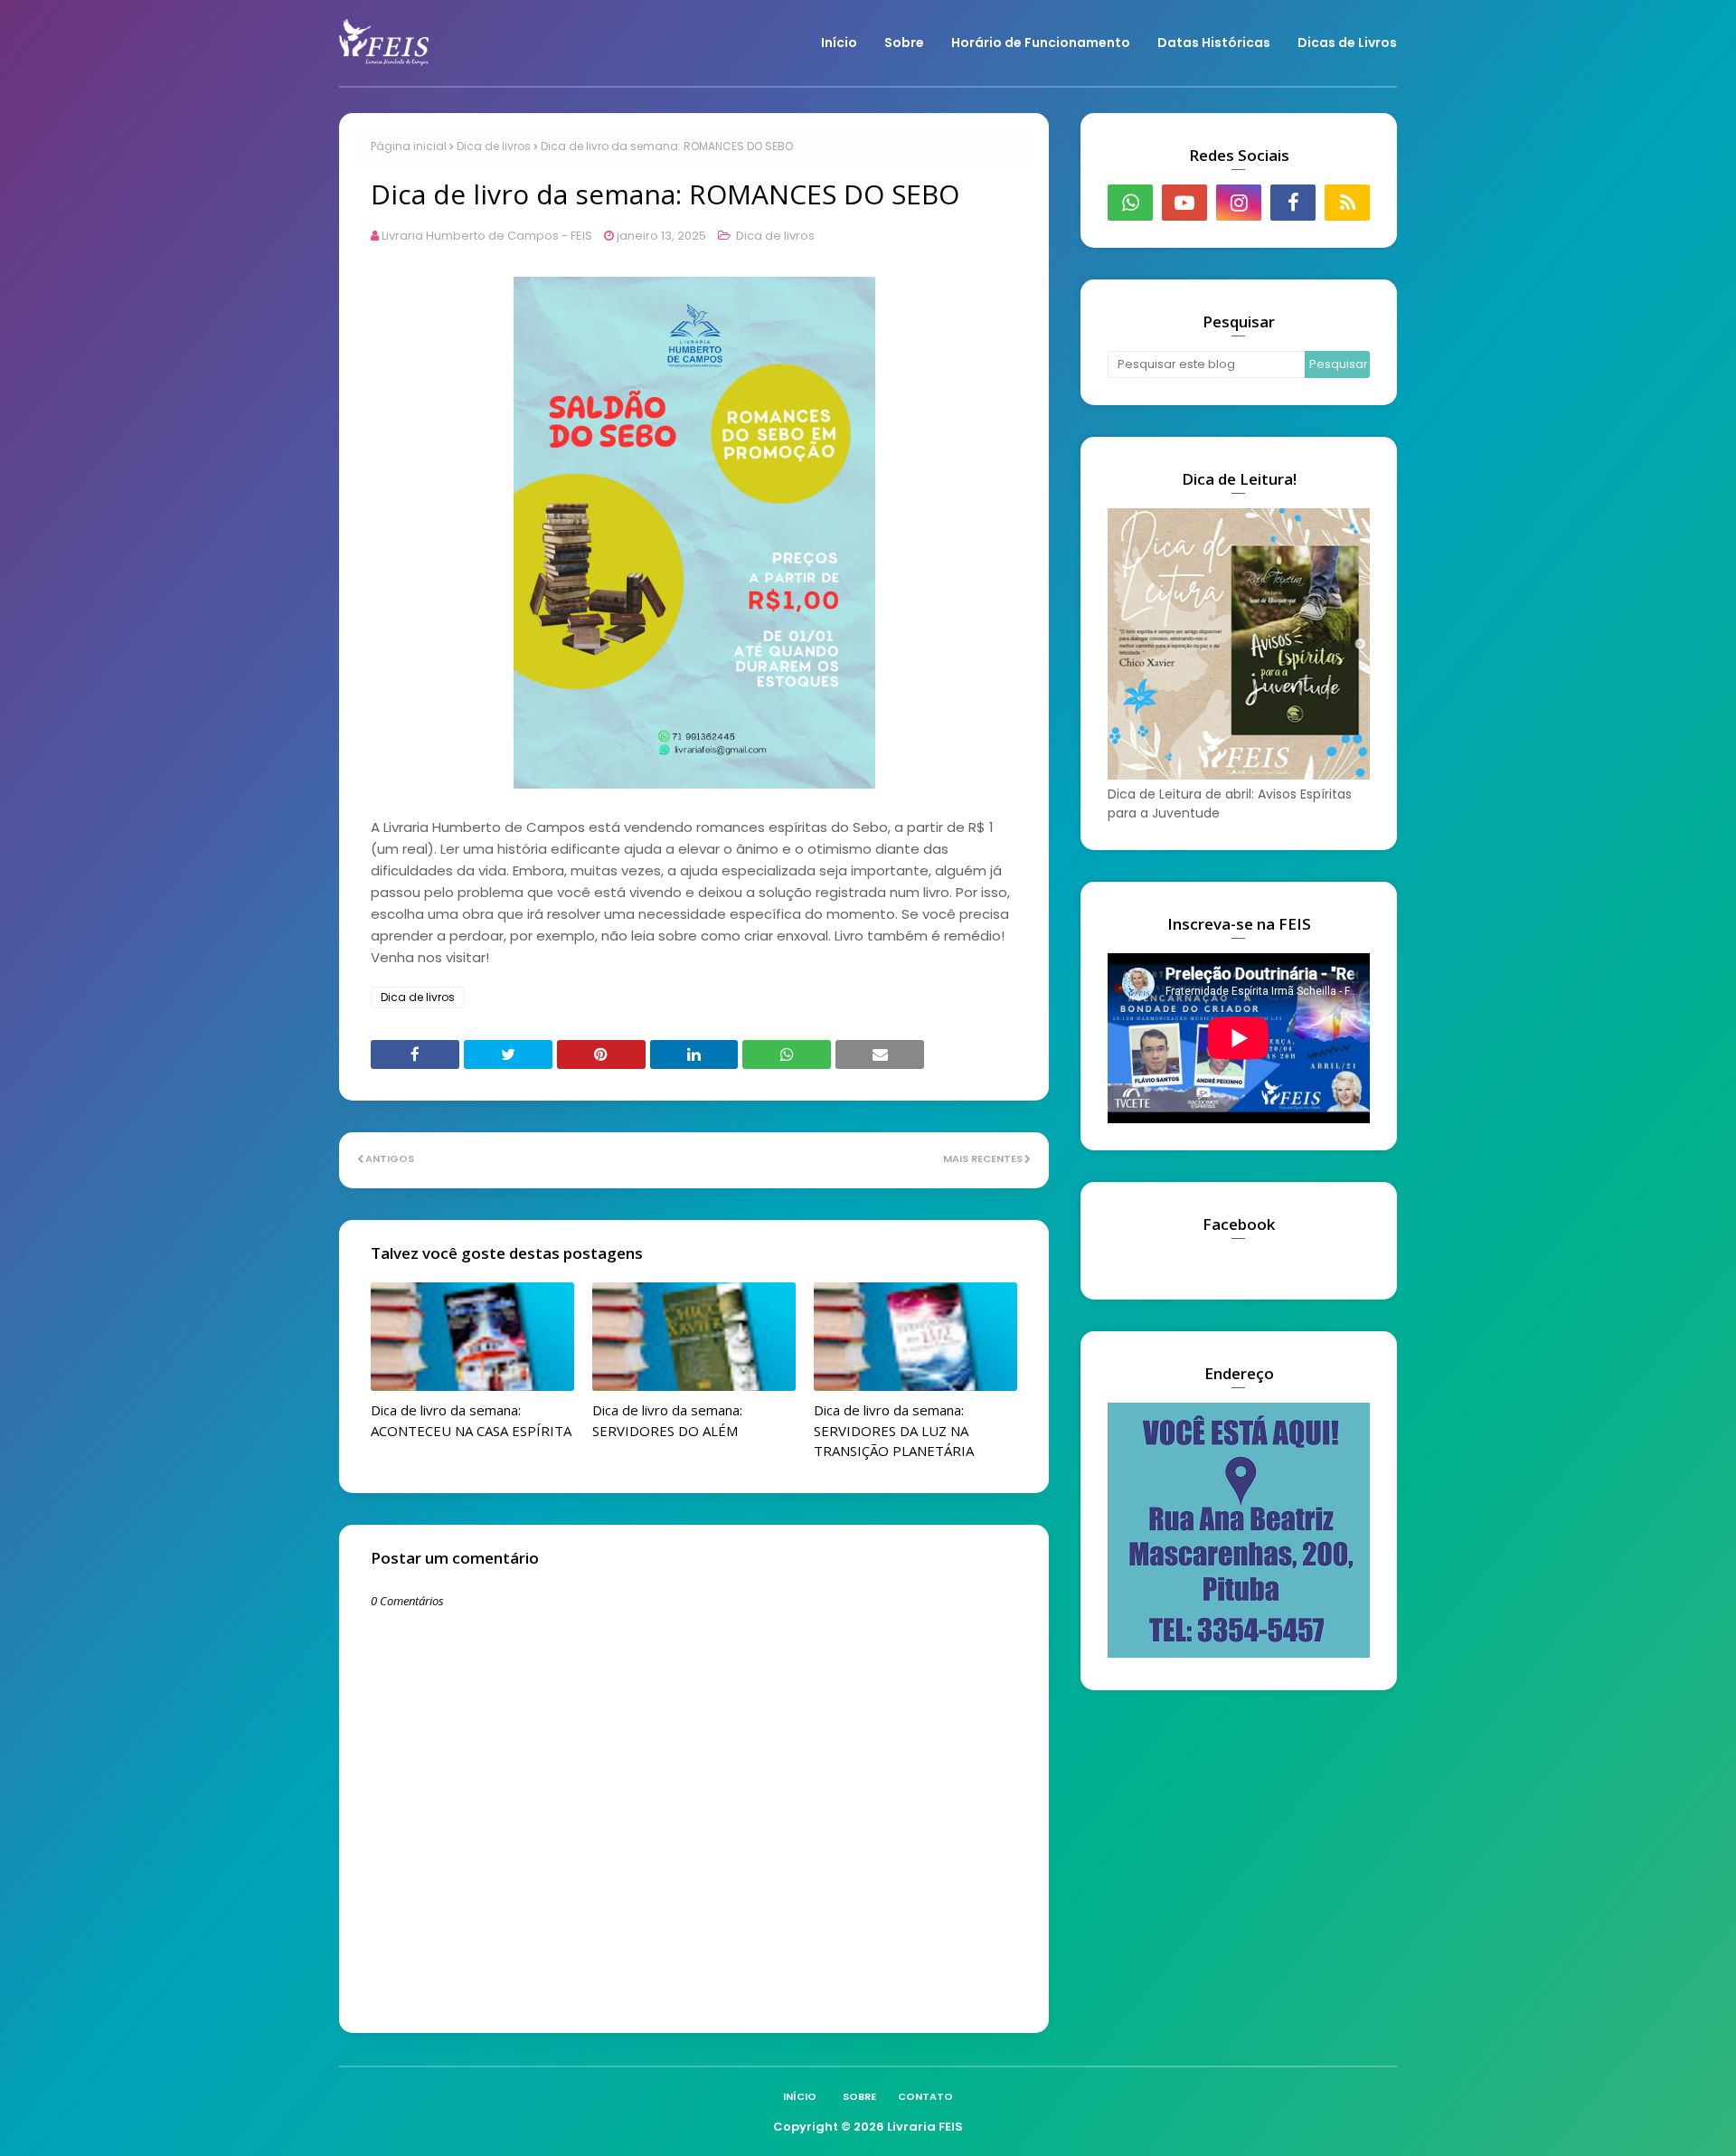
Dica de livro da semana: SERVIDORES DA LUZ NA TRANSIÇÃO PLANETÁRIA (894, 1430)
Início (800, 2096)
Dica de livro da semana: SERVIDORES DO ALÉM (667, 1420)
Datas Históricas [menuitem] (1214, 43)
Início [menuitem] (839, 43)
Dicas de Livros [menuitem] (1347, 43)
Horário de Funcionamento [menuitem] (1041, 43)
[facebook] (1293, 203)
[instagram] (1239, 203)
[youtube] (1184, 203)
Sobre (859, 2096)
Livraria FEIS (925, 2127)
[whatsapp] (1130, 203)
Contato (925, 2096)
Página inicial (409, 146)
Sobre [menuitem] (904, 43)
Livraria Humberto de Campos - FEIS (487, 236)
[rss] (1347, 203)
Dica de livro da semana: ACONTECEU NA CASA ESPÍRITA (471, 1420)
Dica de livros (494, 146)
